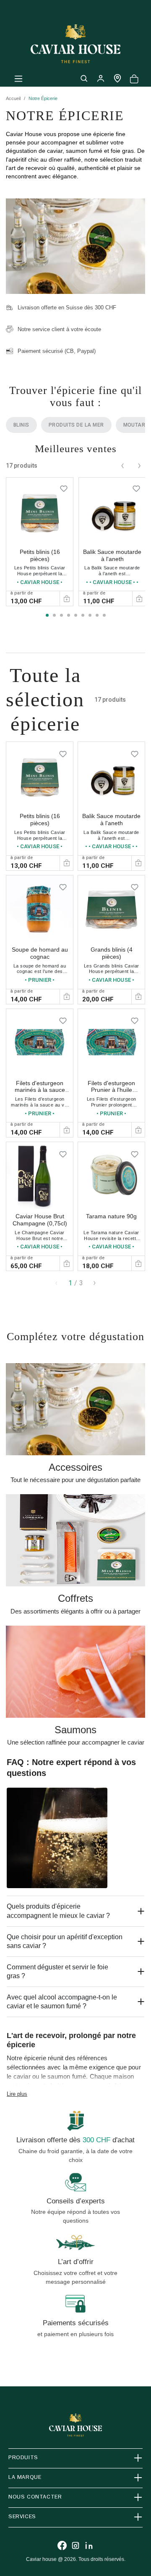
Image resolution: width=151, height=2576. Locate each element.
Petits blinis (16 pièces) (40, 555)
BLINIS (21, 425)
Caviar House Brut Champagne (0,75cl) (40, 1220)
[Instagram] (75, 2545)
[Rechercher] (84, 78)
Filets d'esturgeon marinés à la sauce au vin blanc (40, 1090)
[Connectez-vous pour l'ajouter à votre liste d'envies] (64, 487)
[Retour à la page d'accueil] (75, 44)
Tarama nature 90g (111, 1216)
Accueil (13, 98)
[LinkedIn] (89, 2545)
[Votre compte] (101, 78)
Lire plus (17, 2094)
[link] (40, 542)
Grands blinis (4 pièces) (112, 953)
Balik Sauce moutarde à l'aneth (112, 555)
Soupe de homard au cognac (40, 953)
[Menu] (18, 78)
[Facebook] (62, 2545)
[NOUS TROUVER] (117, 78)
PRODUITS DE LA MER (76, 425)
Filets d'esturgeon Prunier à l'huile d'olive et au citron (111, 1090)
